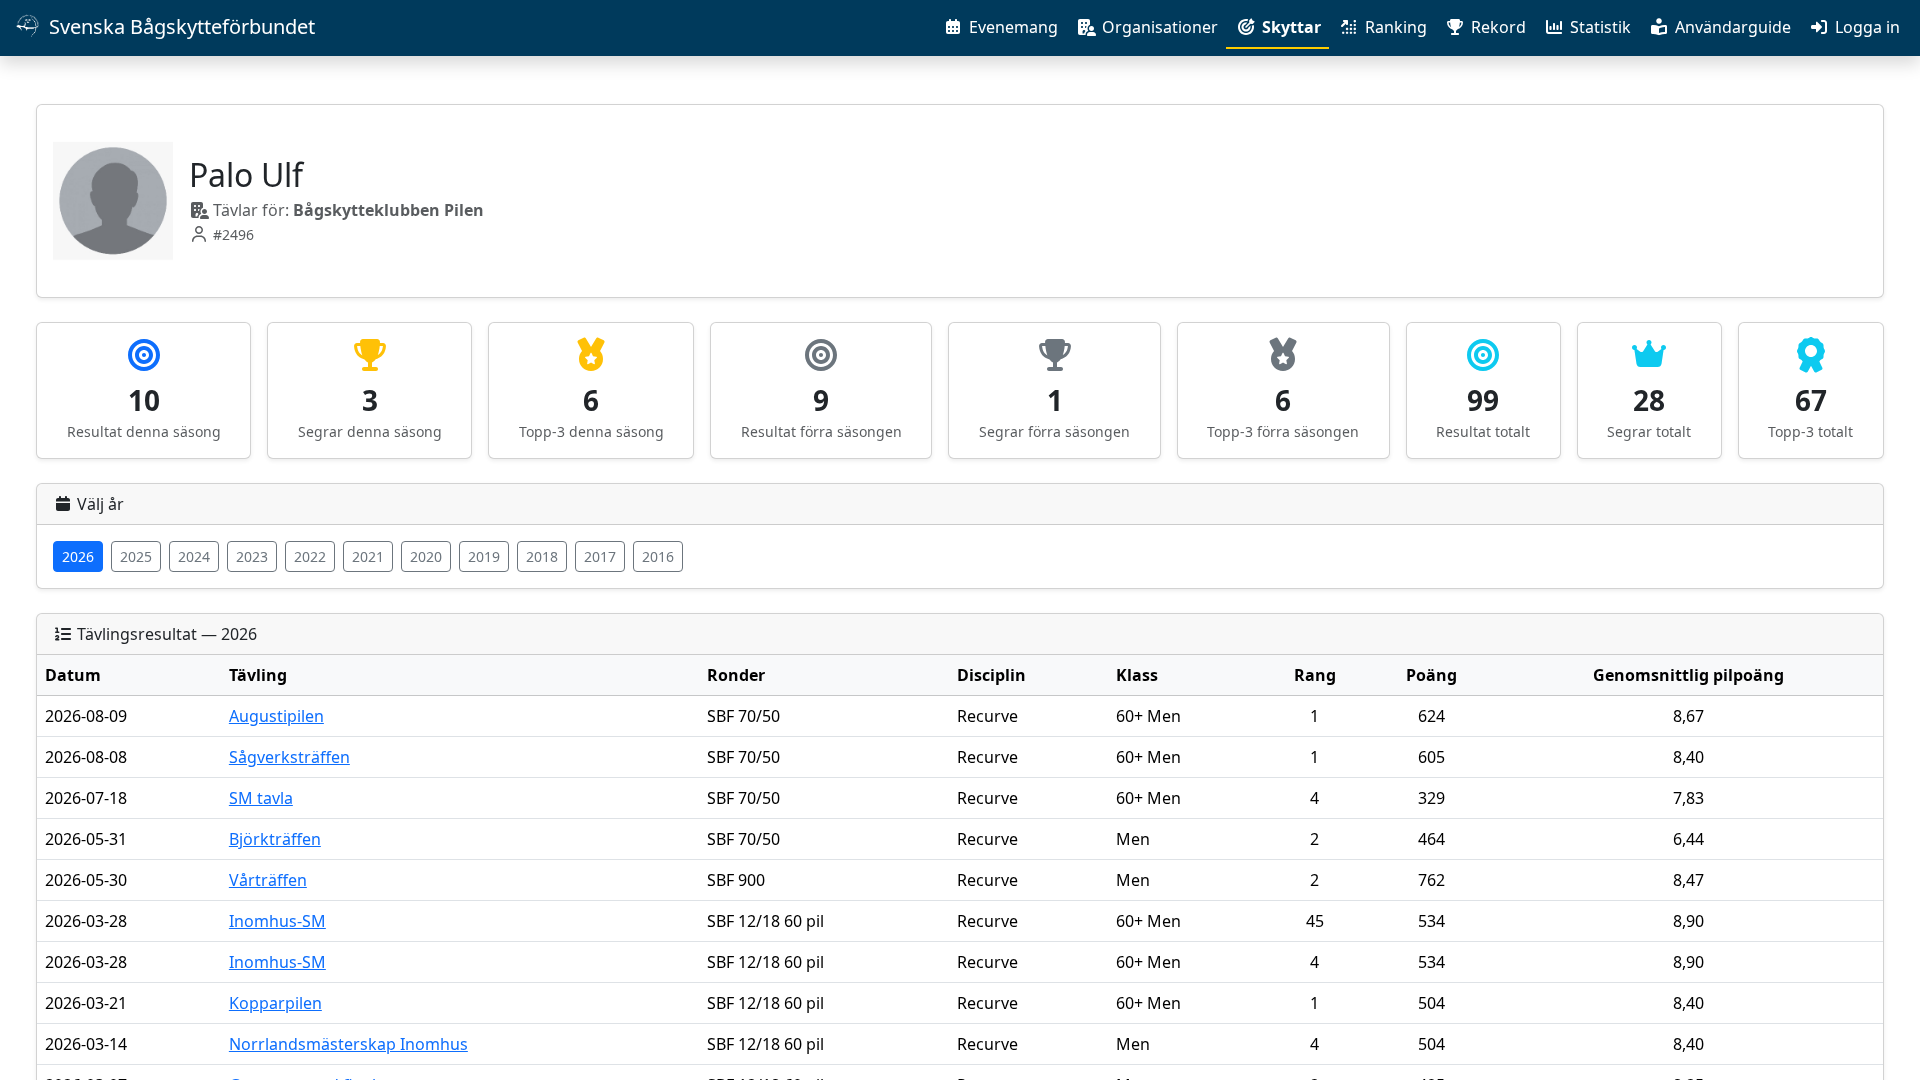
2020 (426, 556)
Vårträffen (268, 880)
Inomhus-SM (277, 921)
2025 (136, 556)
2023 (252, 556)
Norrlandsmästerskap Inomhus (348, 1044)
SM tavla (261, 798)
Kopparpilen (275, 1003)
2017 (600, 556)
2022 (310, 556)
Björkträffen (275, 839)
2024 (194, 556)
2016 (658, 556)
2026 (78, 556)
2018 (542, 556)
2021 (368, 556)
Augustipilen (276, 716)
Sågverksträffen (289, 757)
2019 (484, 556)
